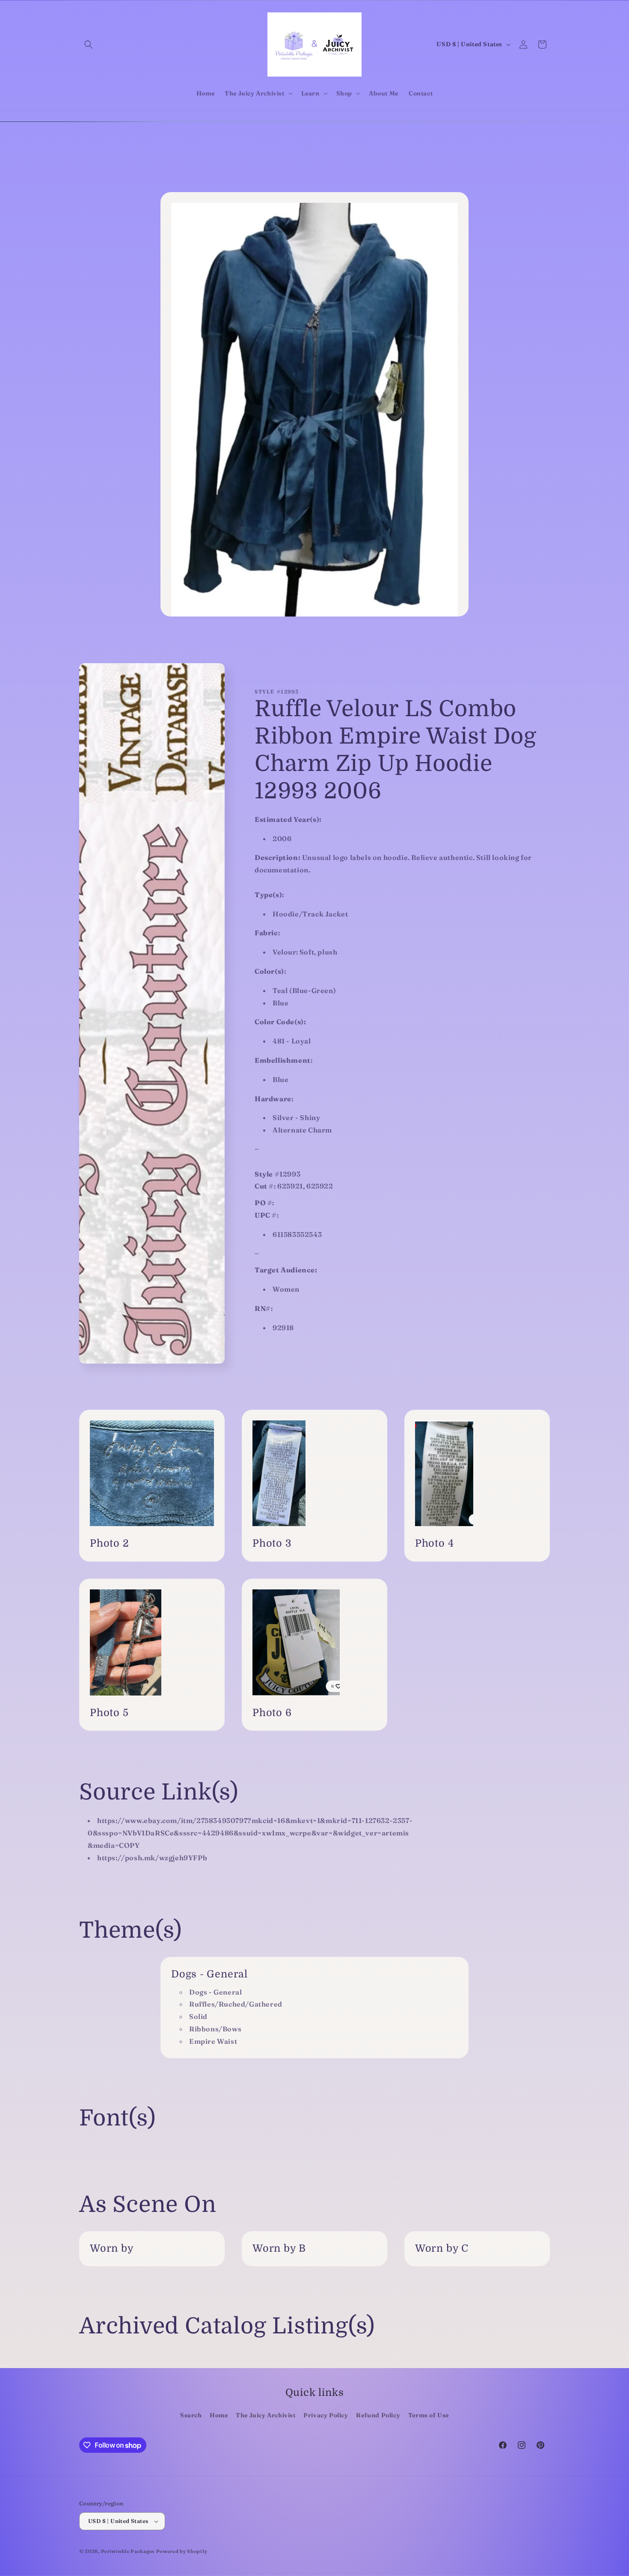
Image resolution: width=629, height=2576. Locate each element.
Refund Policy (378, 2415)
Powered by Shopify (182, 2551)
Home (219, 2415)
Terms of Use (429, 2415)
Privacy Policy (326, 2415)
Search (191, 2415)
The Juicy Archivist (266, 2415)
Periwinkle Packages (128, 2551)
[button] (89, 44)
